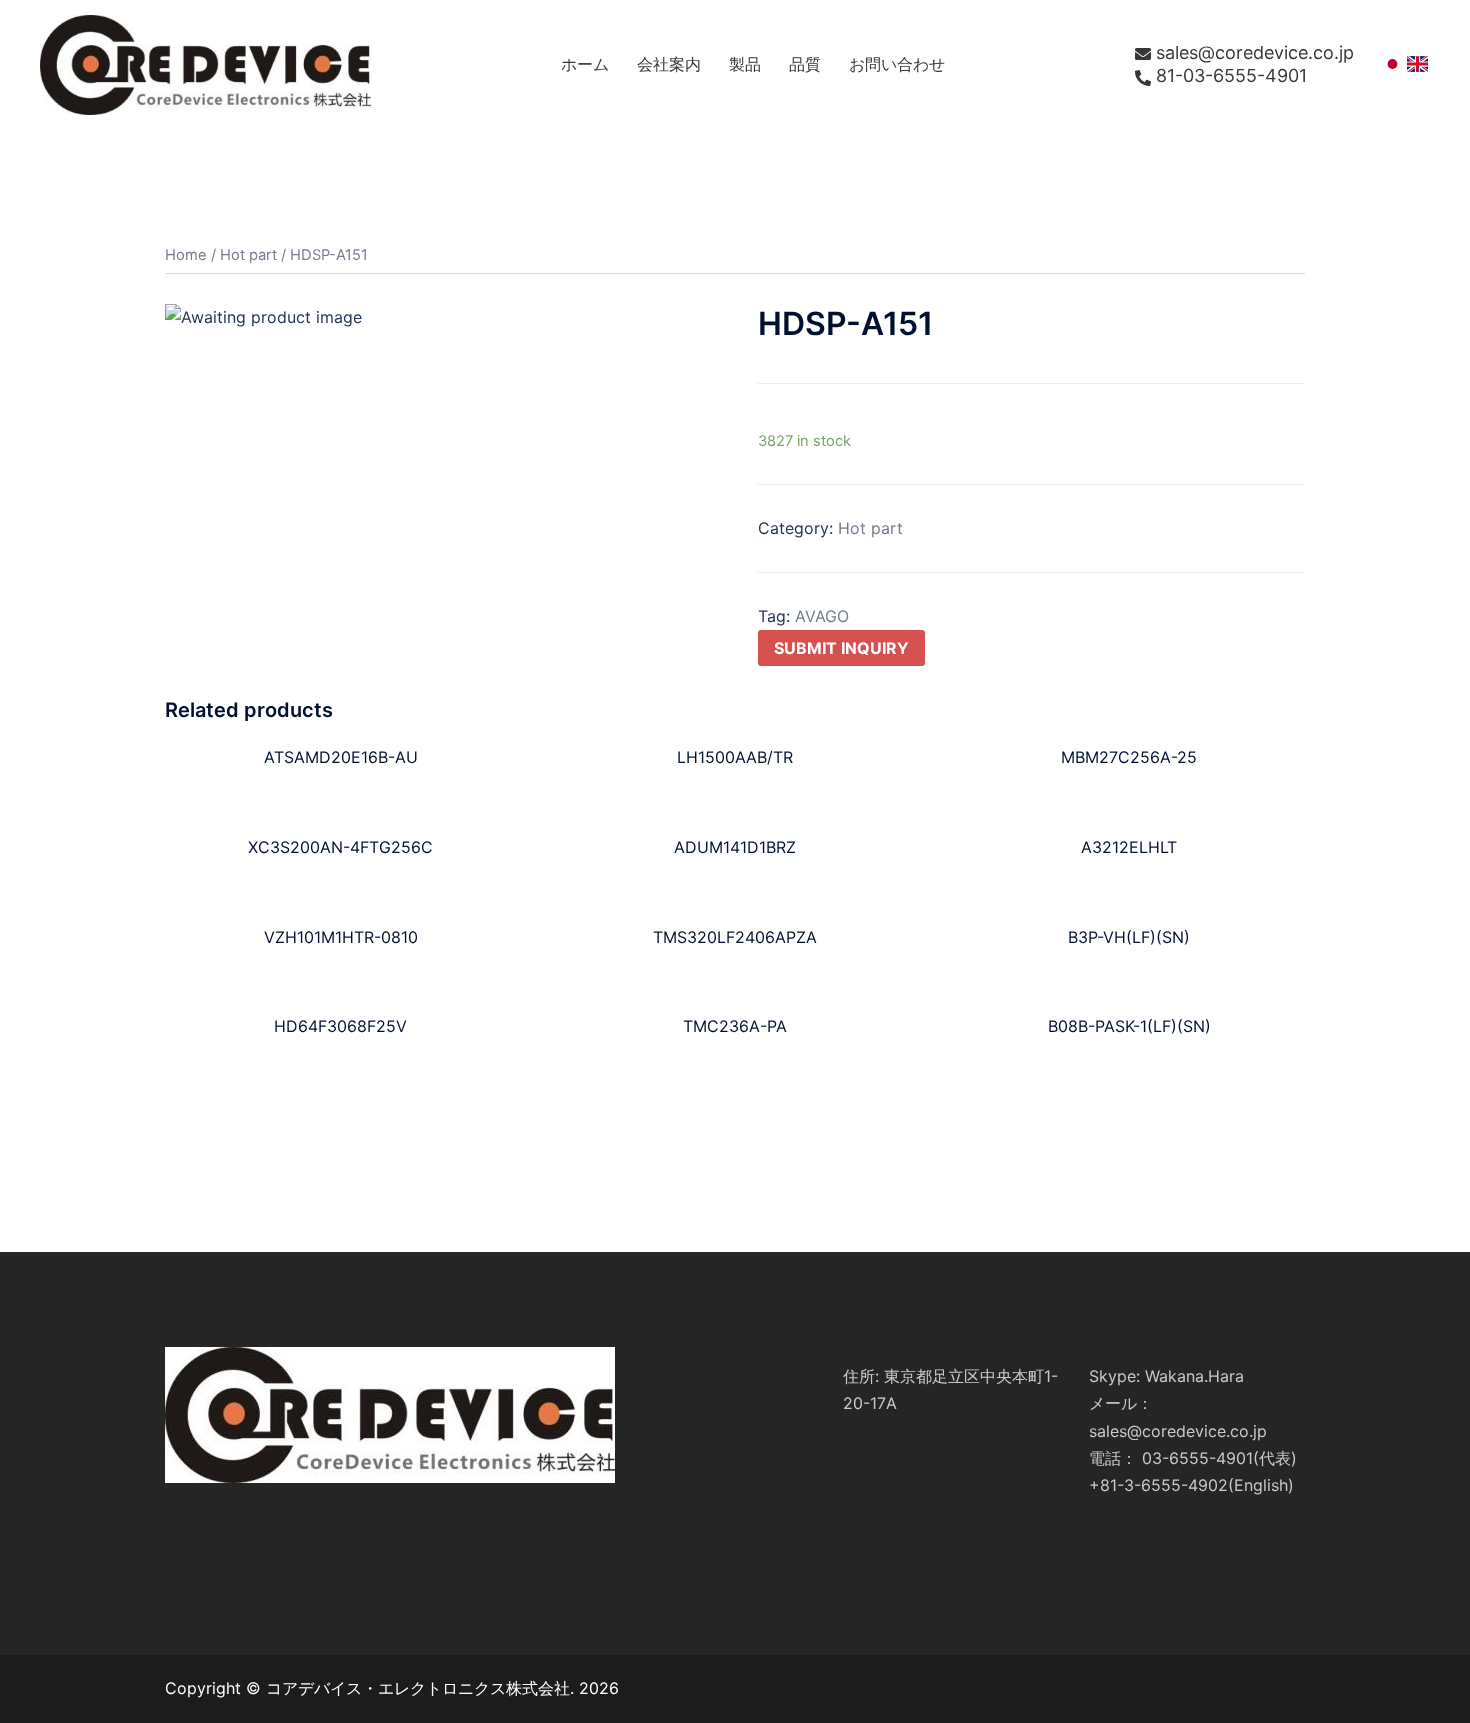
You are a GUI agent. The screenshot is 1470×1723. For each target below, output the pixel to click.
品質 (805, 64)
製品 (745, 64)
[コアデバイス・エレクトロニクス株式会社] (205, 63)
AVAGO (822, 616)
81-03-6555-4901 (1231, 76)
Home (186, 255)
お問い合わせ (897, 64)
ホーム (585, 64)
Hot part (248, 255)
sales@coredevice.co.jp (1255, 53)
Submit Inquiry (841, 648)
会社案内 (669, 64)
